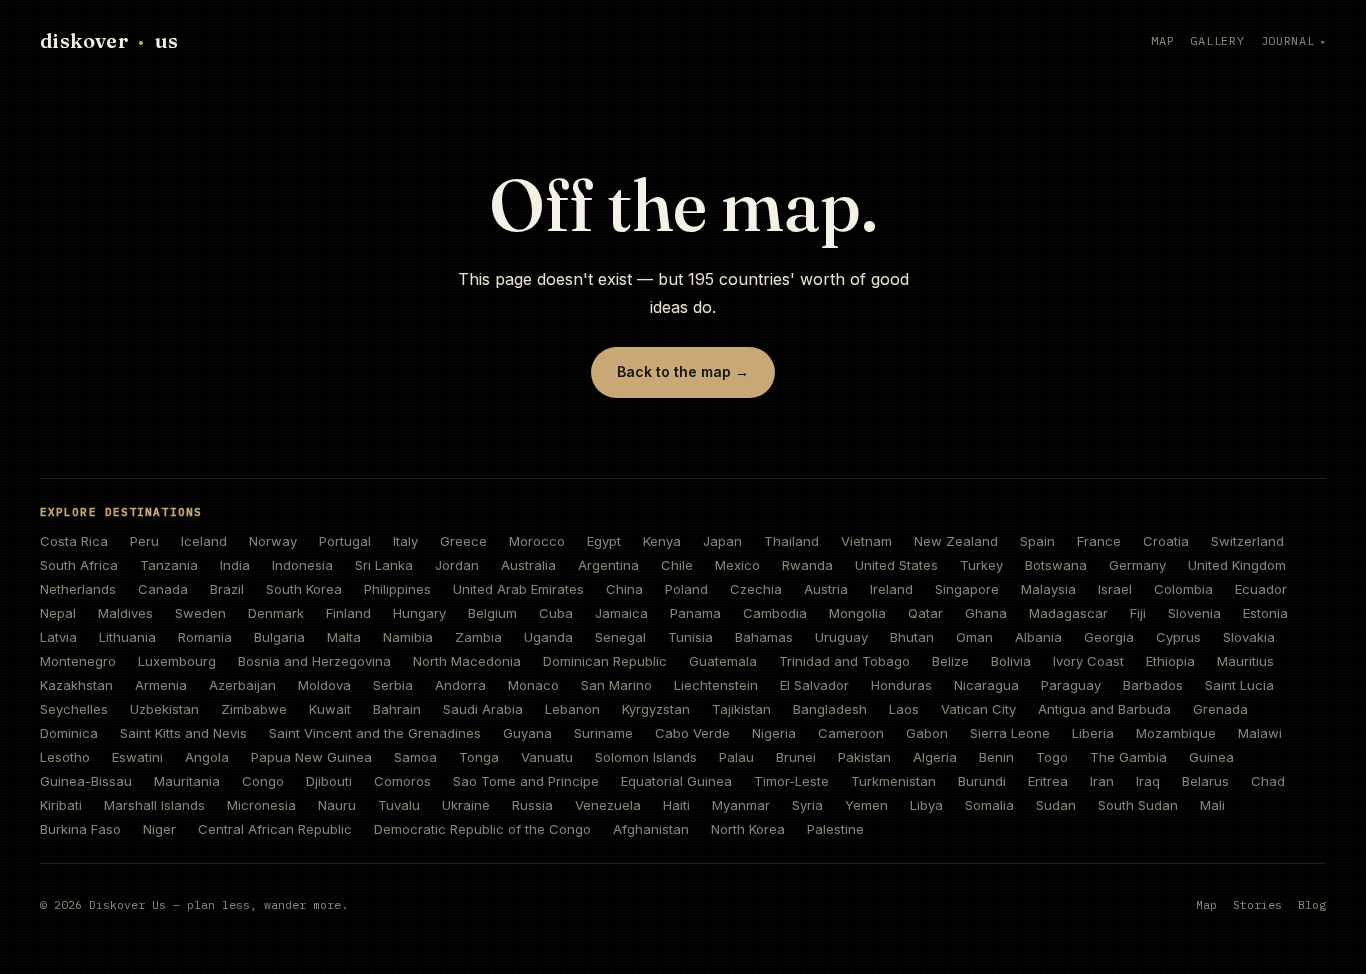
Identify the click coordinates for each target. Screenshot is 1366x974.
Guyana (527, 733)
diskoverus (109, 40)
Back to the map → (683, 371)
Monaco (533, 685)
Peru (144, 541)
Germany (1137, 565)
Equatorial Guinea (676, 781)
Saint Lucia (1239, 685)
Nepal (58, 613)
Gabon (927, 733)
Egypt (604, 541)
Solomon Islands (646, 757)
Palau (736, 757)
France (1099, 541)
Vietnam (866, 541)
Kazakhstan (76, 685)
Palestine (835, 829)
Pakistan (864, 757)
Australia (528, 565)
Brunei (796, 757)
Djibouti (329, 781)
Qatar (925, 613)
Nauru (337, 805)
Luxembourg (177, 661)
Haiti (676, 805)
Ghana (986, 613)
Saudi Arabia (483, 709)
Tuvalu (399, 805)
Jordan (457, 565)
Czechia (756, 589)
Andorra (460, 685)
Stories (1257, 904)
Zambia (478, 637)
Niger (159, 829)
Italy (405, 541)
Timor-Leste (791, 781)
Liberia (1093, 733)
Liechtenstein (716, 685)
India (235, 565)
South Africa (79, 565)
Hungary (419, 613)
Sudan (1056, 805)
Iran (1102, 781)
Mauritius (1245, 661)
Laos (904, 709)
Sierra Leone (1010, 733)
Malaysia (1048, 589)
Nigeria (774, 733)
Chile (677, 565)
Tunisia (690, 637)
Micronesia (261, 805)
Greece (463, 541)
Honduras (901, 685)
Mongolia (857, 613)
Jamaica (621, 613)
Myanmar (741, 805)
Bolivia (1011, 661)
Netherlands (78, 589)
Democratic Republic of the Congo (482, 829)
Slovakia (1249, 637)
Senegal (620, 637)
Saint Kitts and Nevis (183, 733)
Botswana (1056, 565)
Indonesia (302, 565)
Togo (1052, 757)
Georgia (1109, 637)
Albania (1038, 637)
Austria (826, 589)
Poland (686, 589)
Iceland (204, 541)
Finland (348, 613)
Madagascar (1068, 613)
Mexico (737, 565)
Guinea (1211, 757)
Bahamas (764, 637)
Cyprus (1178, 637)
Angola (207, 757)
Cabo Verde (692, 733)
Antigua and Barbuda (1104, 709)
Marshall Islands (154, 805)
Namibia (408, 637)
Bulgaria (279, 637)
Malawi (1260, 733)
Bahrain (397, 709)
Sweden (200, 613)
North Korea (748, 829)
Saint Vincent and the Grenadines (375, 733)
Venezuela (608, 805)
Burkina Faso (80, 829)
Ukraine (466, 805)
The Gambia (1128, 757)
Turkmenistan (893, 781)
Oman (974, 637)
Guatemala (723, 661)
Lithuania (127, 637)
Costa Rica (74, 541)
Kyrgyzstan (656, 709)
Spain (1037, 541)
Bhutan (912, 637)
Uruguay (841, 637)
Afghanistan (651, 829)
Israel (1115, 589)
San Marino (616, 685)
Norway (273, 541)
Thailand (791, 541)
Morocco (537, 541)
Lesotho (65, 757)
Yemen (866, 805)
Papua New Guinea (311, 757)
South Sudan (1138, 805)
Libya (926, 805)
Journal (1288, 40)
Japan (722, 541)
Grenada (1220, 709)
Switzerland (1247, 541)
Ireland (891, 589)
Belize (950, 661)
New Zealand (956, 541)
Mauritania (187, 781)
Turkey (981, 565)
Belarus (1205, 781)
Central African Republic (275, 829)
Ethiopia (1170, 661)
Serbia (393, 685)
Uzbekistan (164, 709)
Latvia (58, 637)
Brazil (227, 589)
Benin (996, 757)
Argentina (608, 565)
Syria (807, 805)
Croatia (1166, 541)
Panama (695, 613)
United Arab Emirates (518, 589)
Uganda (548, 637)
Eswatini (137, 757)
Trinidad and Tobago (844, 661)
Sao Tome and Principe (526, 781)
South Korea (304, 589)
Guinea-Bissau (86, 781)
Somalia (989, 805)
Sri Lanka (384, 565)
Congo (263, 781)
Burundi (982, 781)
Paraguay (1071, 685)
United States (896, 565)
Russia (532, 805)
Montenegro (78, 661)
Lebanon (572, 709)
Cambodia (775, 613)
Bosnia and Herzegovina (314, 661)
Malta (344, 637)
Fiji (1138, 613)
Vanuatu (547, 757)
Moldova (324, 685)
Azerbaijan (242, 685)
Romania (205, 637)
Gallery (1217, 40)
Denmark (276, 613)
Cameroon (851, 733)
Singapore (967, 589)
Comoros (402, 781)
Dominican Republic (605, 661)
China (624, 589)
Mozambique (1176, 733)
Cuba (556, 613)
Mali (1212, 805)
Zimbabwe (254, 709)
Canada (163, 589)
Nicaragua (986, 685)
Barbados (1153, 685)
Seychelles (74, 709)
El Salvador (814, 685)
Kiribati (61, 805)
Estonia (1265, 613)
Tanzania (169, 565)
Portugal (345, 541)
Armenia (161, 685)
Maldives (125, 613)
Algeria (935, 757)
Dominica (69, 733)
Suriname (603, 733)
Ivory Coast (1088, 661)
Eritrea (1048, 781)
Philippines (397, 589)
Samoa (415, 757)
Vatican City (978, 709)
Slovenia (1194, 613)
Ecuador (1261, 589)
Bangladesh (830, 709)
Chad (1268, 781)
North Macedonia (467, 661)
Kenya (662, 541)
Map (1162, 40)
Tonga (479, 757)
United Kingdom (1237, 565)
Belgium (492, 613)
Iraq (1148, 781)
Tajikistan (741, 709)
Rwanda (807, 565)
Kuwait (330, 709)
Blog (1312, 904)
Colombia (1183, 589)
